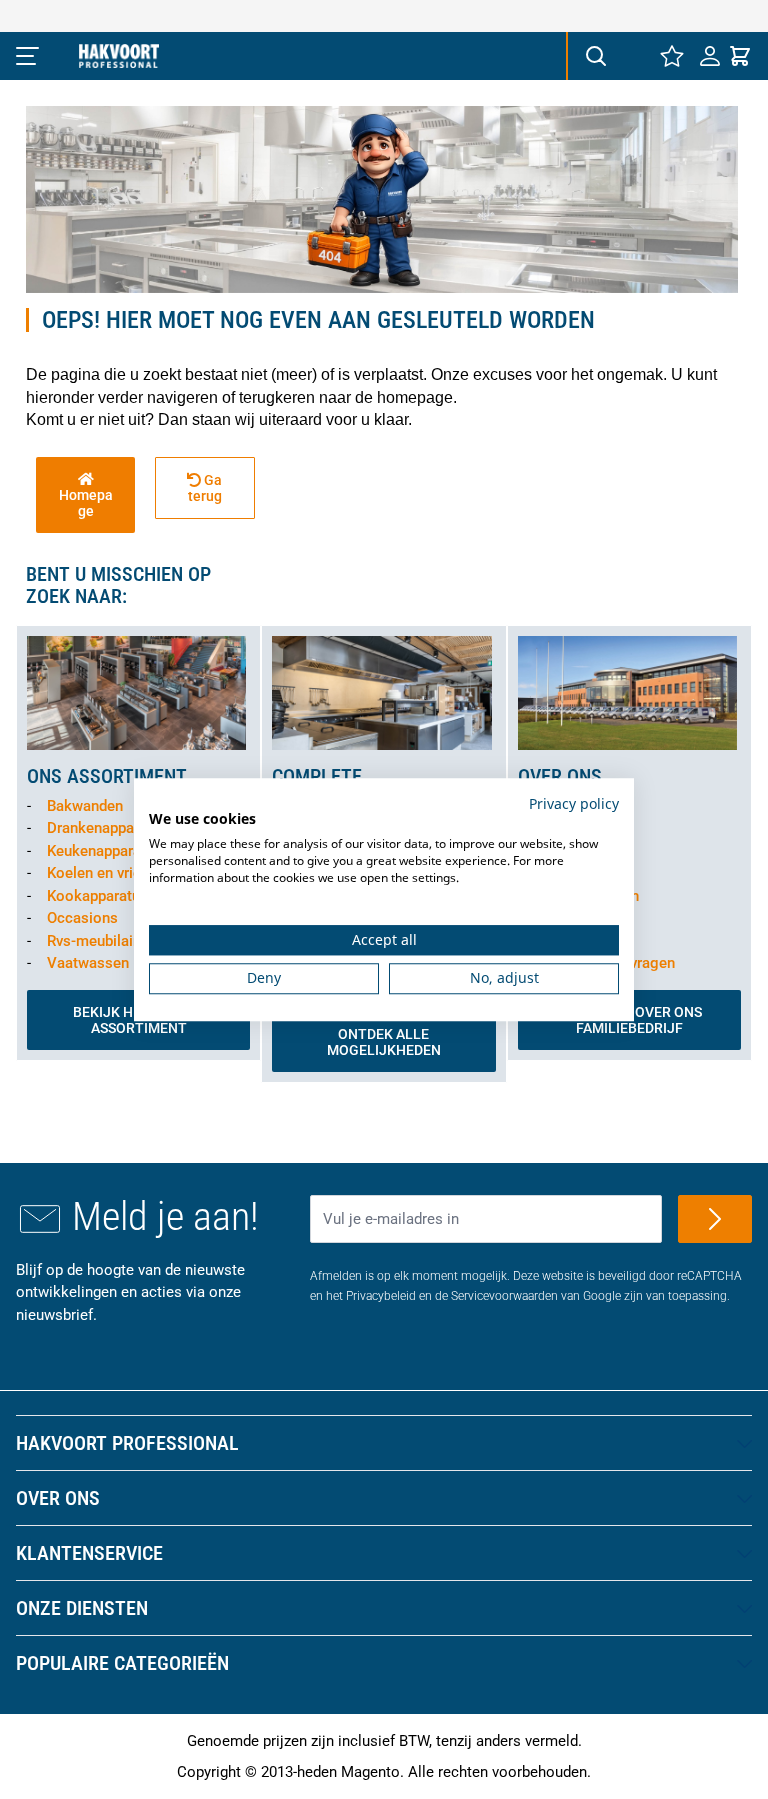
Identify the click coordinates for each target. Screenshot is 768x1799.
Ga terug (205, 488)
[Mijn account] (710, 56)
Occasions (82, 918)
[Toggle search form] (595, 56)
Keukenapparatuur (107, 851)
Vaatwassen (88, 963)
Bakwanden (85, 806)
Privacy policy (574, 803)
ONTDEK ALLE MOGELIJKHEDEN (384, 1042)
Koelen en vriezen (106, 873)
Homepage (86, 503)
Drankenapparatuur (110, 828)
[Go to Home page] (119, 56)
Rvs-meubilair (92, 941)
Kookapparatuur (100, 896)
